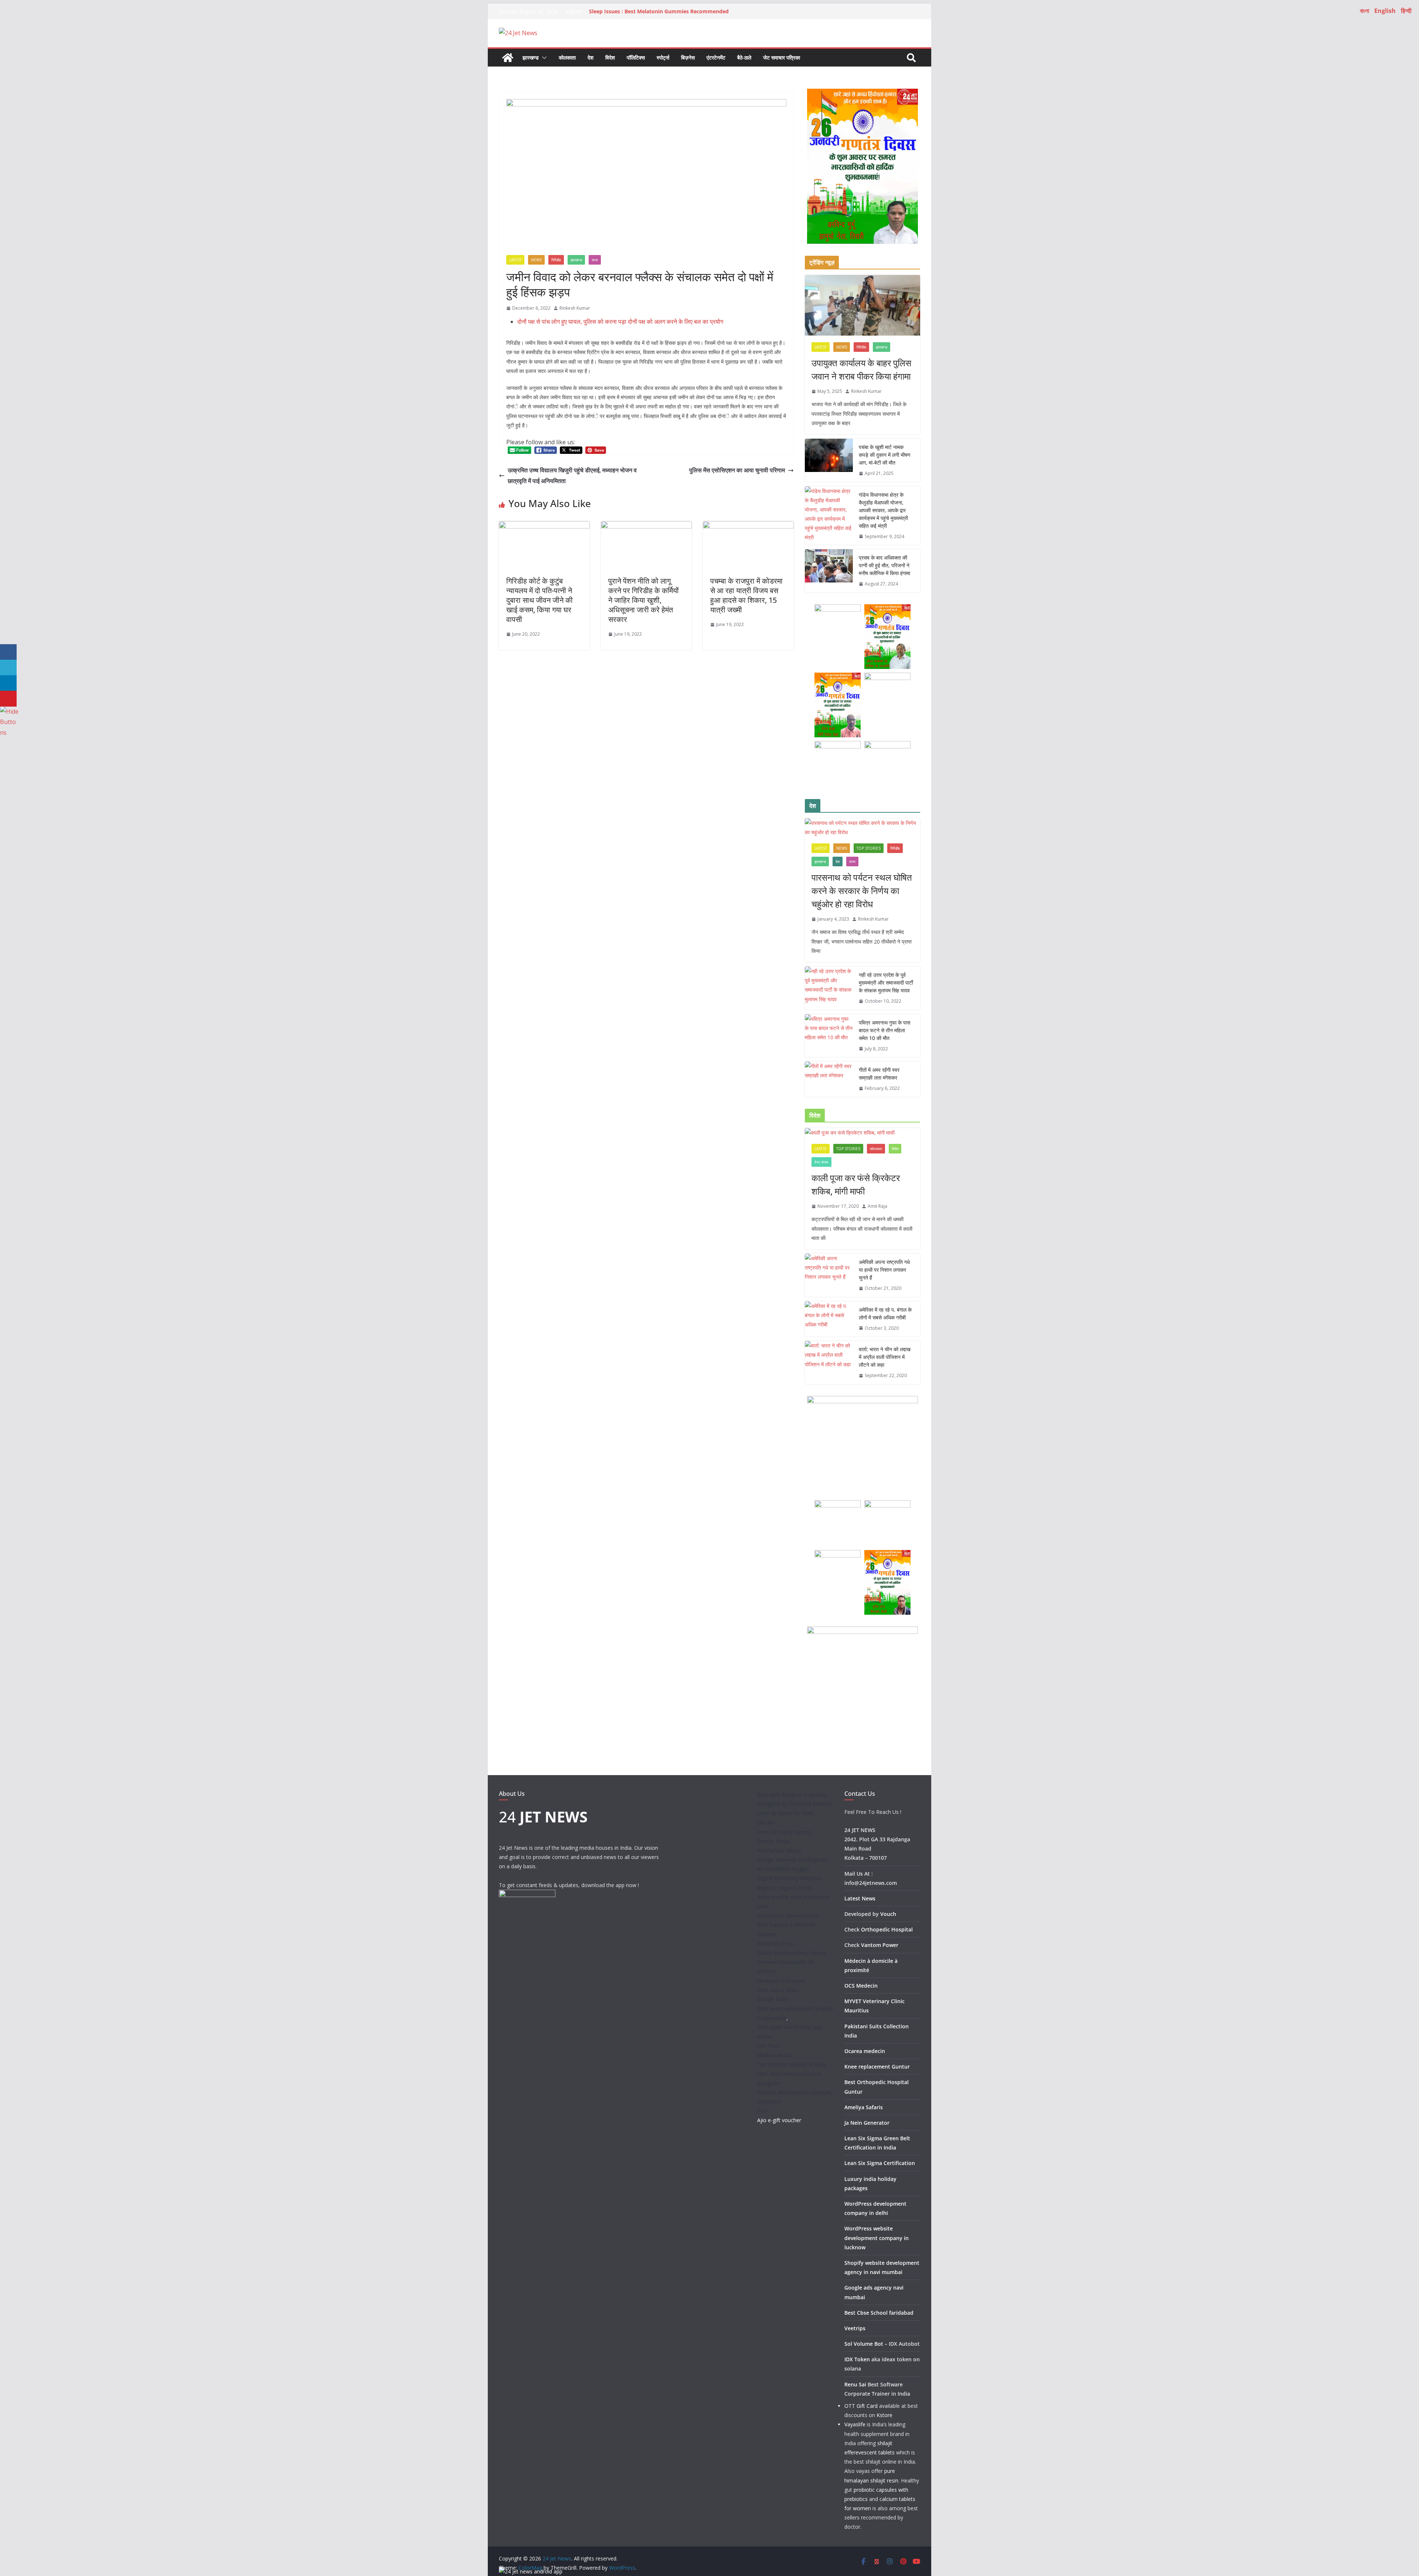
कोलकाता (567, 57)
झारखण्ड (531, 57)
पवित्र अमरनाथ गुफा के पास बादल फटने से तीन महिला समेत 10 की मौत (884, 1030)
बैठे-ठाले (744, 57)
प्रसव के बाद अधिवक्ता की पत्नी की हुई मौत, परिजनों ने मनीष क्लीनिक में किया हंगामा (884, 565)
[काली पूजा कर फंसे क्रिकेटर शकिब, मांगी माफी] (862, 1133)
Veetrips (855, 2328)
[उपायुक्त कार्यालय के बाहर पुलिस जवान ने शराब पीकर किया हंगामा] (862, 305)
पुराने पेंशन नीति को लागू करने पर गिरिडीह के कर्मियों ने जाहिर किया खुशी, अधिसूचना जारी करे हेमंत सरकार (644, 600)
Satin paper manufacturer (788, 1915)
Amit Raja (877, 1206)
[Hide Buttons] (9, 711)
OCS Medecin (861, 1986)
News (536, 260)
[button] (543, 58)
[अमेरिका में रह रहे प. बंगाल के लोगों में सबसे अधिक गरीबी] (829, 1319)
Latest (515, 260)
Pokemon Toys (775, 1943)
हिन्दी (1406, 11)
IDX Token (857, 2359)
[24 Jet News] (508, 58)
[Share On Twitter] (8, 668)
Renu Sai (855, 2384)
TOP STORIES (869, 848)
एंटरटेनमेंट (716, 57)
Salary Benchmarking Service (792, 1953)
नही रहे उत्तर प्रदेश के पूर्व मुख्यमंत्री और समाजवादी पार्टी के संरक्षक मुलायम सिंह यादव (886, 983)
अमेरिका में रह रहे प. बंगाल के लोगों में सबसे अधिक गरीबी (885, 1314)
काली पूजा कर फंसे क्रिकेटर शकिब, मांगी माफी (856, 1184)
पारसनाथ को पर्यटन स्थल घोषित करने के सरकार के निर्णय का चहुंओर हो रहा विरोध (862, 891)
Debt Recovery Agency (784, 1832)
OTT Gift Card (861, 2406)
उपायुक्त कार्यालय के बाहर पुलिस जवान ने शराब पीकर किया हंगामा (861, 369)
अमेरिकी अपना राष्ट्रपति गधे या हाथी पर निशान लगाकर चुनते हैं (884, 1270)
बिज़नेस (688, 57)
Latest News (860, 1898)
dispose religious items (785, 1888)
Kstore (884, 2415)
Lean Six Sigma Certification (880, 2163)
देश (591, 57)
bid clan (766, 1822)
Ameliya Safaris (864, 2107)
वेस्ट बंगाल (821, 1162)
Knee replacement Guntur (877, 2067)
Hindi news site (775, 2055)
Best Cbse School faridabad (879, 2313)
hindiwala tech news (781, 1981)
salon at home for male (785, 1813)
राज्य (595, 260)
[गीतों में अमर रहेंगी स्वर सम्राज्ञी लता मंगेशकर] (829, 1079)
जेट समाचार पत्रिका (782, 57)
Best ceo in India (777, 1990)
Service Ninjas (774, 1841)
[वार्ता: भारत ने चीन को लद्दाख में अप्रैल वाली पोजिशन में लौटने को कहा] (829, 1362)
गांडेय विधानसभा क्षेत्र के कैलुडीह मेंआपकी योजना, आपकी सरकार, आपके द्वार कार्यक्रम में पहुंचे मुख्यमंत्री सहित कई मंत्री (883, 510)
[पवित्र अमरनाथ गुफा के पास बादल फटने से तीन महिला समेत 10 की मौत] (829, 1036)
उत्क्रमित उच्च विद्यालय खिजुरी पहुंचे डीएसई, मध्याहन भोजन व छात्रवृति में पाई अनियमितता (572, 475)
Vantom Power (880, 1945)
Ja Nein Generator (867, 2123)
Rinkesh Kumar (575, 308)
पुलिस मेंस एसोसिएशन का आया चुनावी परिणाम (737, 470)
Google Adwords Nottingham (792, 1860)
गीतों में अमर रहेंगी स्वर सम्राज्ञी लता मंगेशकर (879, 1074)
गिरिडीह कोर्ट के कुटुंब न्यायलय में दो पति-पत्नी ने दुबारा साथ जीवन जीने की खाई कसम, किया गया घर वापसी (540, 600)
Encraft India (772, 1999)
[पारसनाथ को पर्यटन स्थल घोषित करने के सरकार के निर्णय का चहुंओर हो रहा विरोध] (862, 827)
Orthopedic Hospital (887, 1929)
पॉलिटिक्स (636, 57)
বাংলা (1364, 11)
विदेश (610, 57)
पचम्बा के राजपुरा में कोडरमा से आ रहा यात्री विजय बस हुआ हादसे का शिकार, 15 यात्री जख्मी (746, 595)
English (1385, 11)
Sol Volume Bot (864, 2344)
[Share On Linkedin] (8, 683)
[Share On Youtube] (8, 699)
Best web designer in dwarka (792, 1795)
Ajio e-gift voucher (779, 2120)
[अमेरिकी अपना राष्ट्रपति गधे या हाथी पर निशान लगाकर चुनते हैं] (829, 1275)
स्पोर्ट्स (663, 57)
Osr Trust (768, 2046)
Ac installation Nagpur (783, 1869)
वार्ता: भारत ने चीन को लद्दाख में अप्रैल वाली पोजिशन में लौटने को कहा (885, 1357)
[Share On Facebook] (8, 652)
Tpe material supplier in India (792, 2064)
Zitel (762, 2111)
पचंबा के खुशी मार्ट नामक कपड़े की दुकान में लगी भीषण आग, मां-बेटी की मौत (885, 455)
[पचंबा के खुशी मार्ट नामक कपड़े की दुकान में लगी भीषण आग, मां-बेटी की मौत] (829, 460)
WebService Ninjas (779, 1850)
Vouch (888, 1914)
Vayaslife (855, 2424)
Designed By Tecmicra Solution (795, 1804)
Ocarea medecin (865, 2051)
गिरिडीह (556, 260)
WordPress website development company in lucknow (877, 2238)
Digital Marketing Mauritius (789, 1878)
